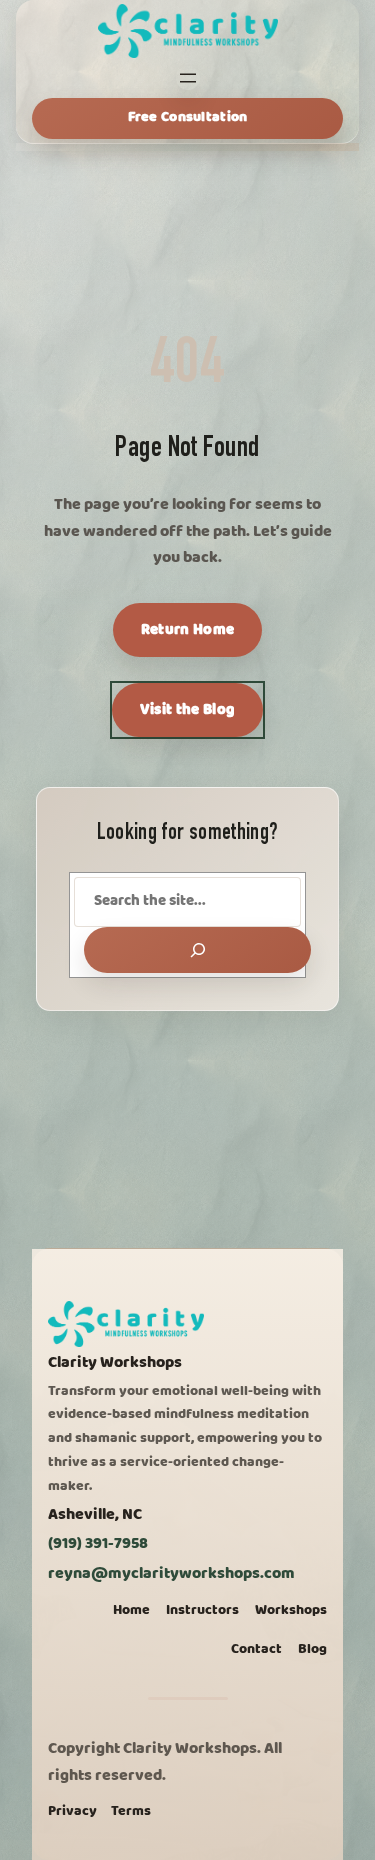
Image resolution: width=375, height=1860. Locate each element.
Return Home (187, 630)
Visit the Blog (187, 710)
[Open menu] (188, 78)
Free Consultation (188, 117)
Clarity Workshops (115, 1362)
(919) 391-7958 (98, 1543)
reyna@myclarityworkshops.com (171, 1573)
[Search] (197, 950)
